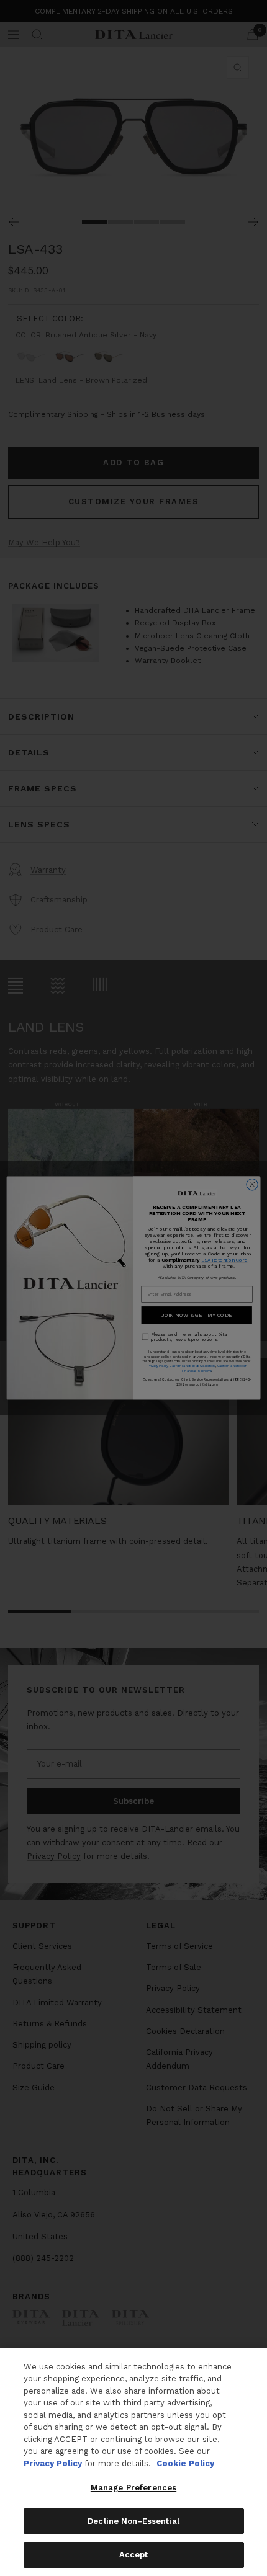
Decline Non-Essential (133, 2521)
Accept (134, 2555)
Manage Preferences (133, 2488)
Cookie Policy (185, 2463)
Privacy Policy (53, 2463)
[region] (133, 2462)
